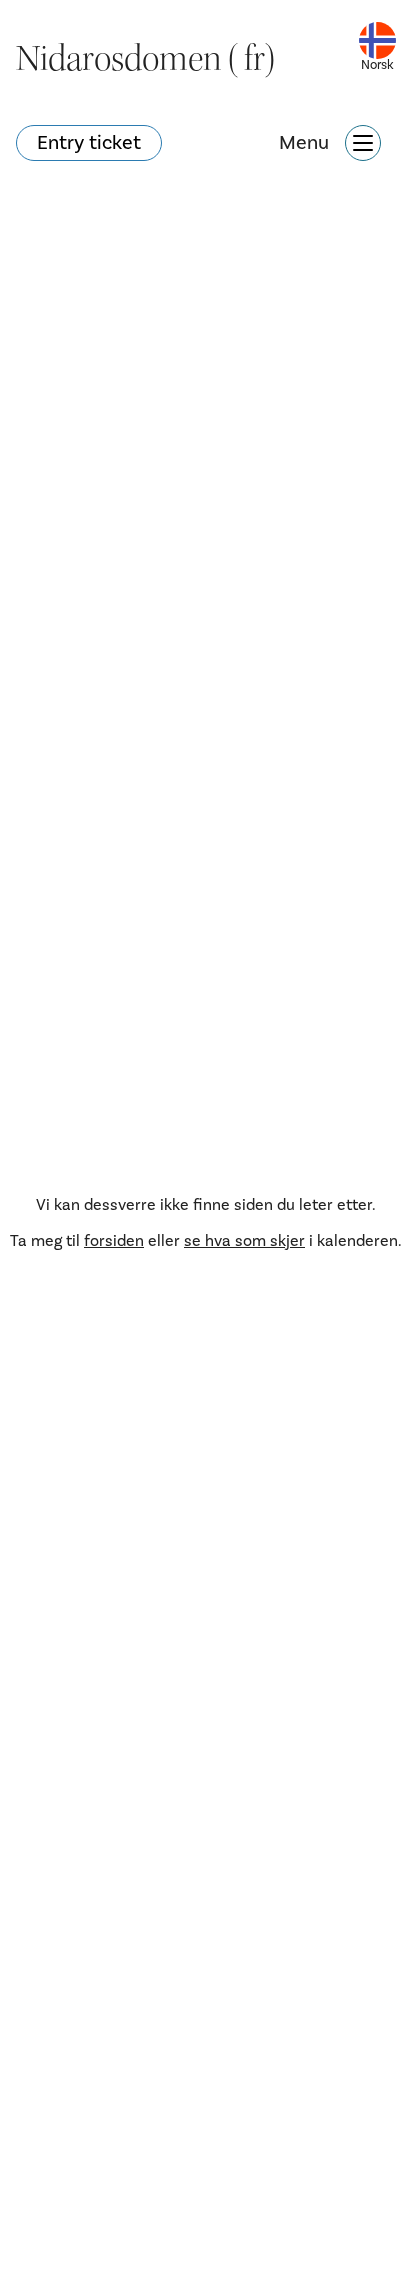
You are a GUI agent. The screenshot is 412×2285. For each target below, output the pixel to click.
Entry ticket (89, 143)
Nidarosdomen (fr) (145, 59)
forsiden (114, 1241)
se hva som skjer (244, 1241)
